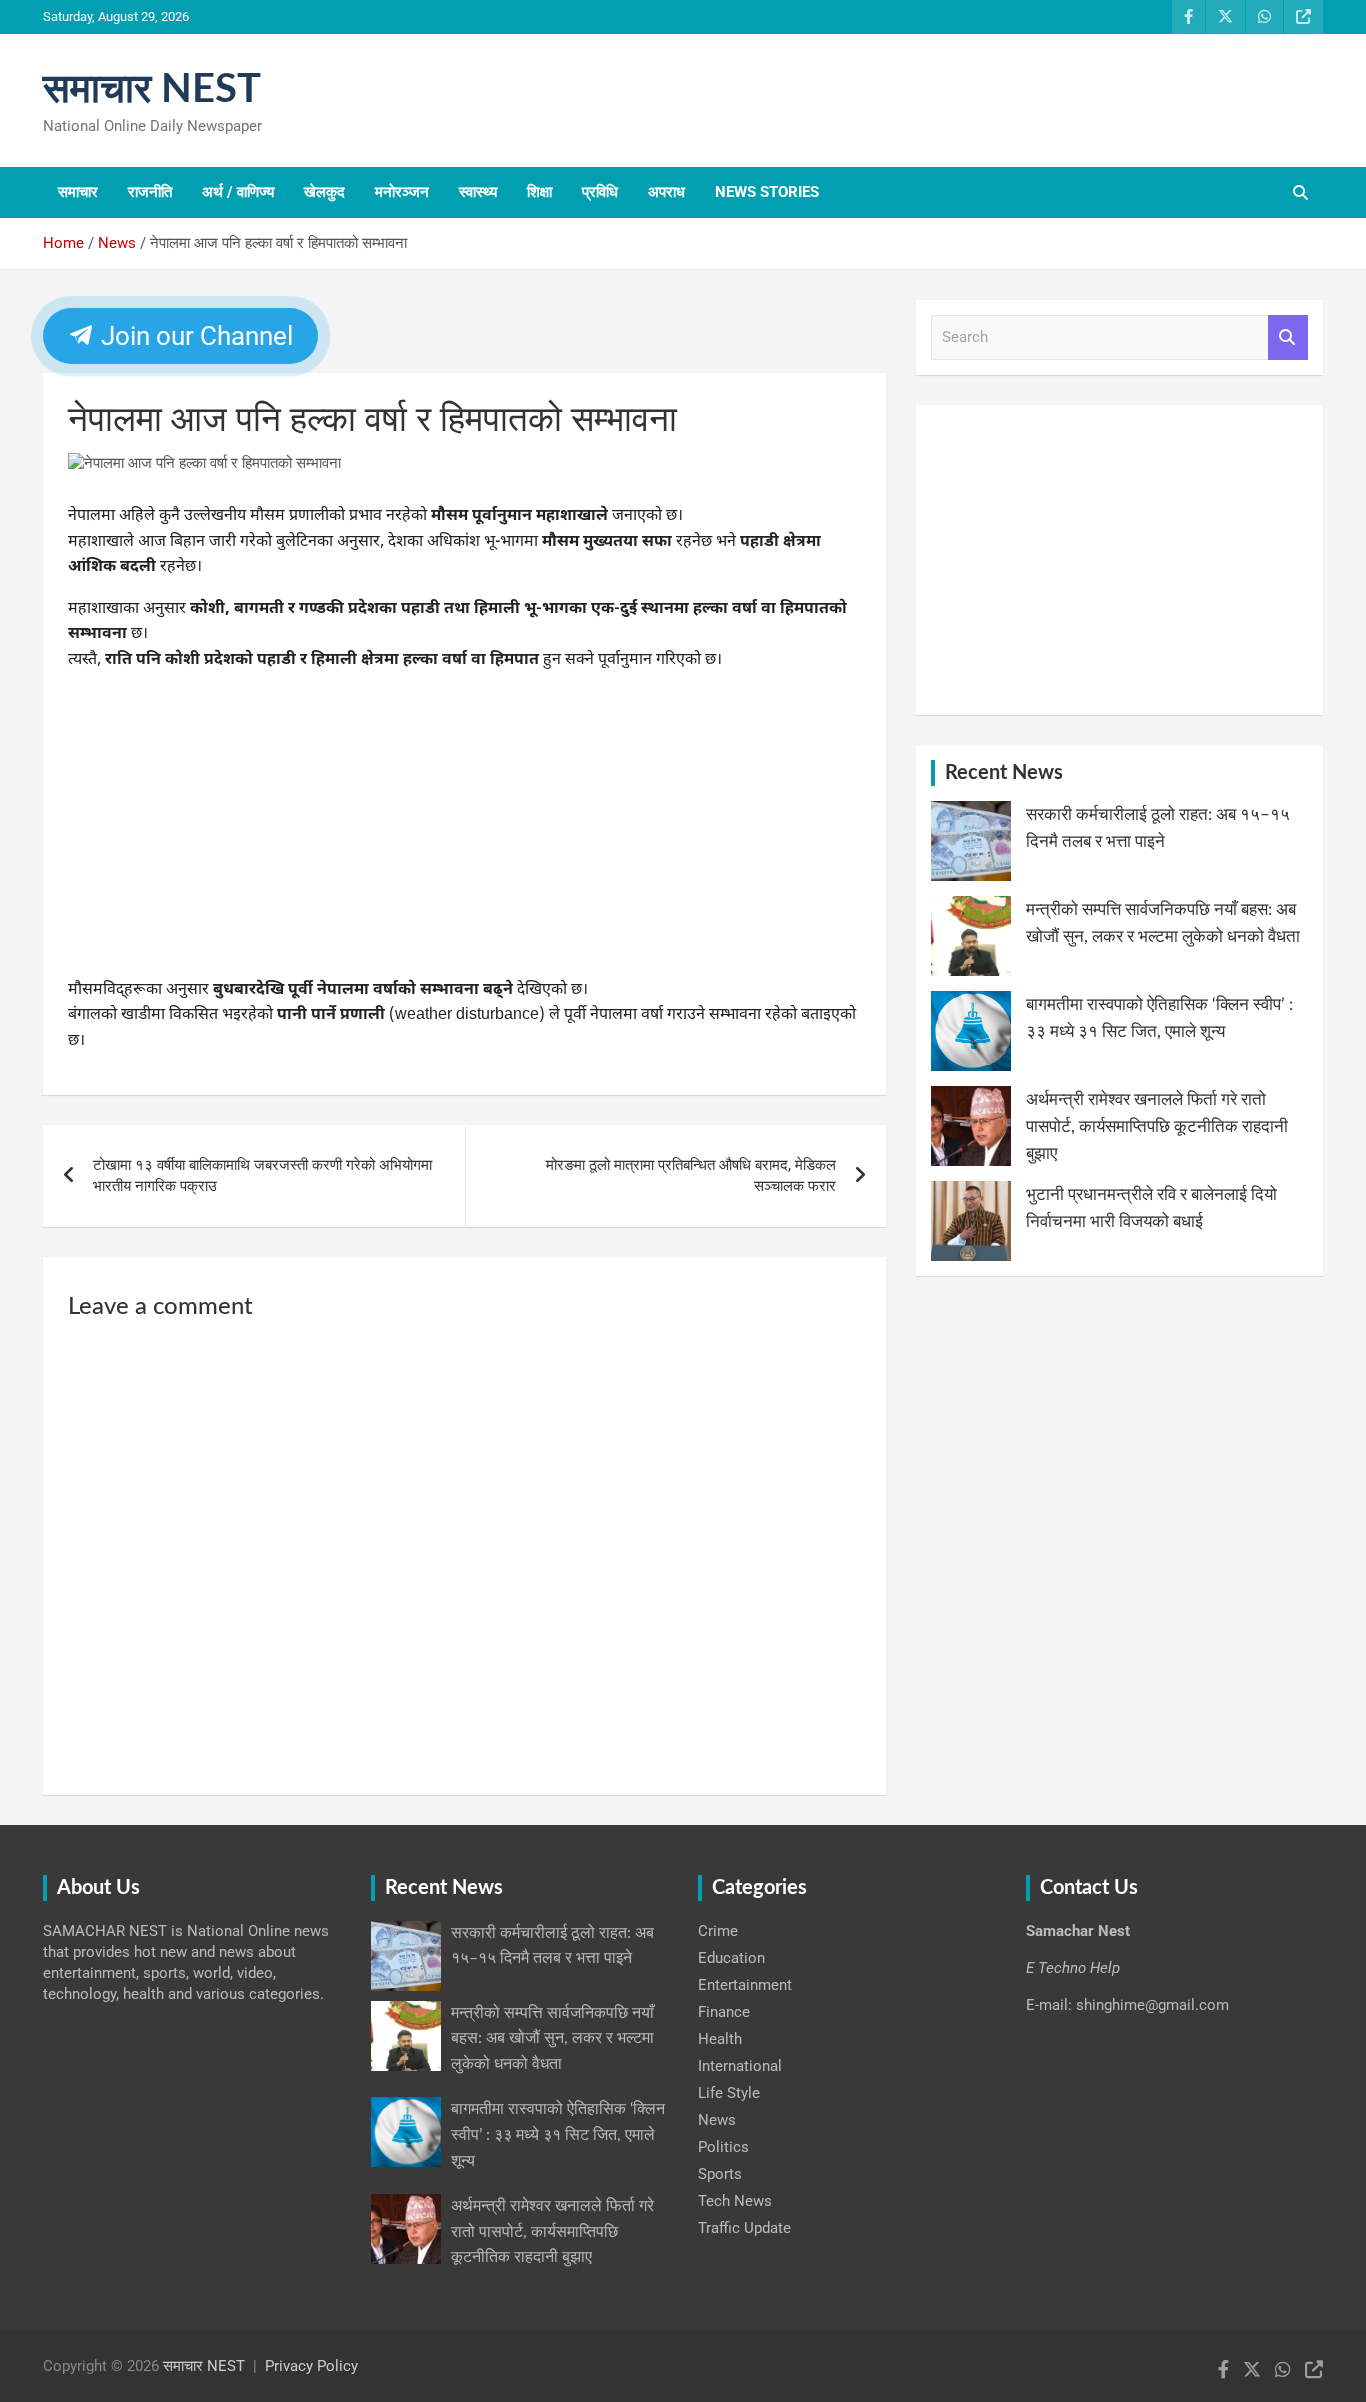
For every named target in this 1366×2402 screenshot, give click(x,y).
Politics (723, 2147)
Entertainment (745, 1985)
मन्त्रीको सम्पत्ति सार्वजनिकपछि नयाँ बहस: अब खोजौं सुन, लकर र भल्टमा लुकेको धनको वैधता (552, 2038)
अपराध (666, 192)
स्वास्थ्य (478, 192)
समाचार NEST (152, 90)
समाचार (78, 192)
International (740, 2066)
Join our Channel (194, 336)
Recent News (1004, 773)
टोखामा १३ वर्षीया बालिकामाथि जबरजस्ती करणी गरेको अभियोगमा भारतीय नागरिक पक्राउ (262, 1175)
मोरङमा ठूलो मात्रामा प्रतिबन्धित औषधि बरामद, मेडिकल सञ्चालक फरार (691, 1175)
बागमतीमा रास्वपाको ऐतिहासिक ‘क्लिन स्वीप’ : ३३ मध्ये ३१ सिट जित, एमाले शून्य (558, 2134)
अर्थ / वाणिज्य (238, 192)
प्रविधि (600, 192)
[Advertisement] (464, 830)
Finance (724, 2012)
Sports (720, 2174)
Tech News (735, 2201)
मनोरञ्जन (402, 192)
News (717, 2120)
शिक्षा (539, 192)
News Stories (767, 192)
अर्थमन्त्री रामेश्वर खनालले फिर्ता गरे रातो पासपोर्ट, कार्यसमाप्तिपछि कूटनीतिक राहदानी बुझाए (1157, 1126)
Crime (718, 1931)
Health (720, 2039)
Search (1288, 337)
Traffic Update (744, 2228)
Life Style (729, 2093)
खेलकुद (324, 192)
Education (731, 1958)
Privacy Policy (311, 2366)
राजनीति (150, 192)
